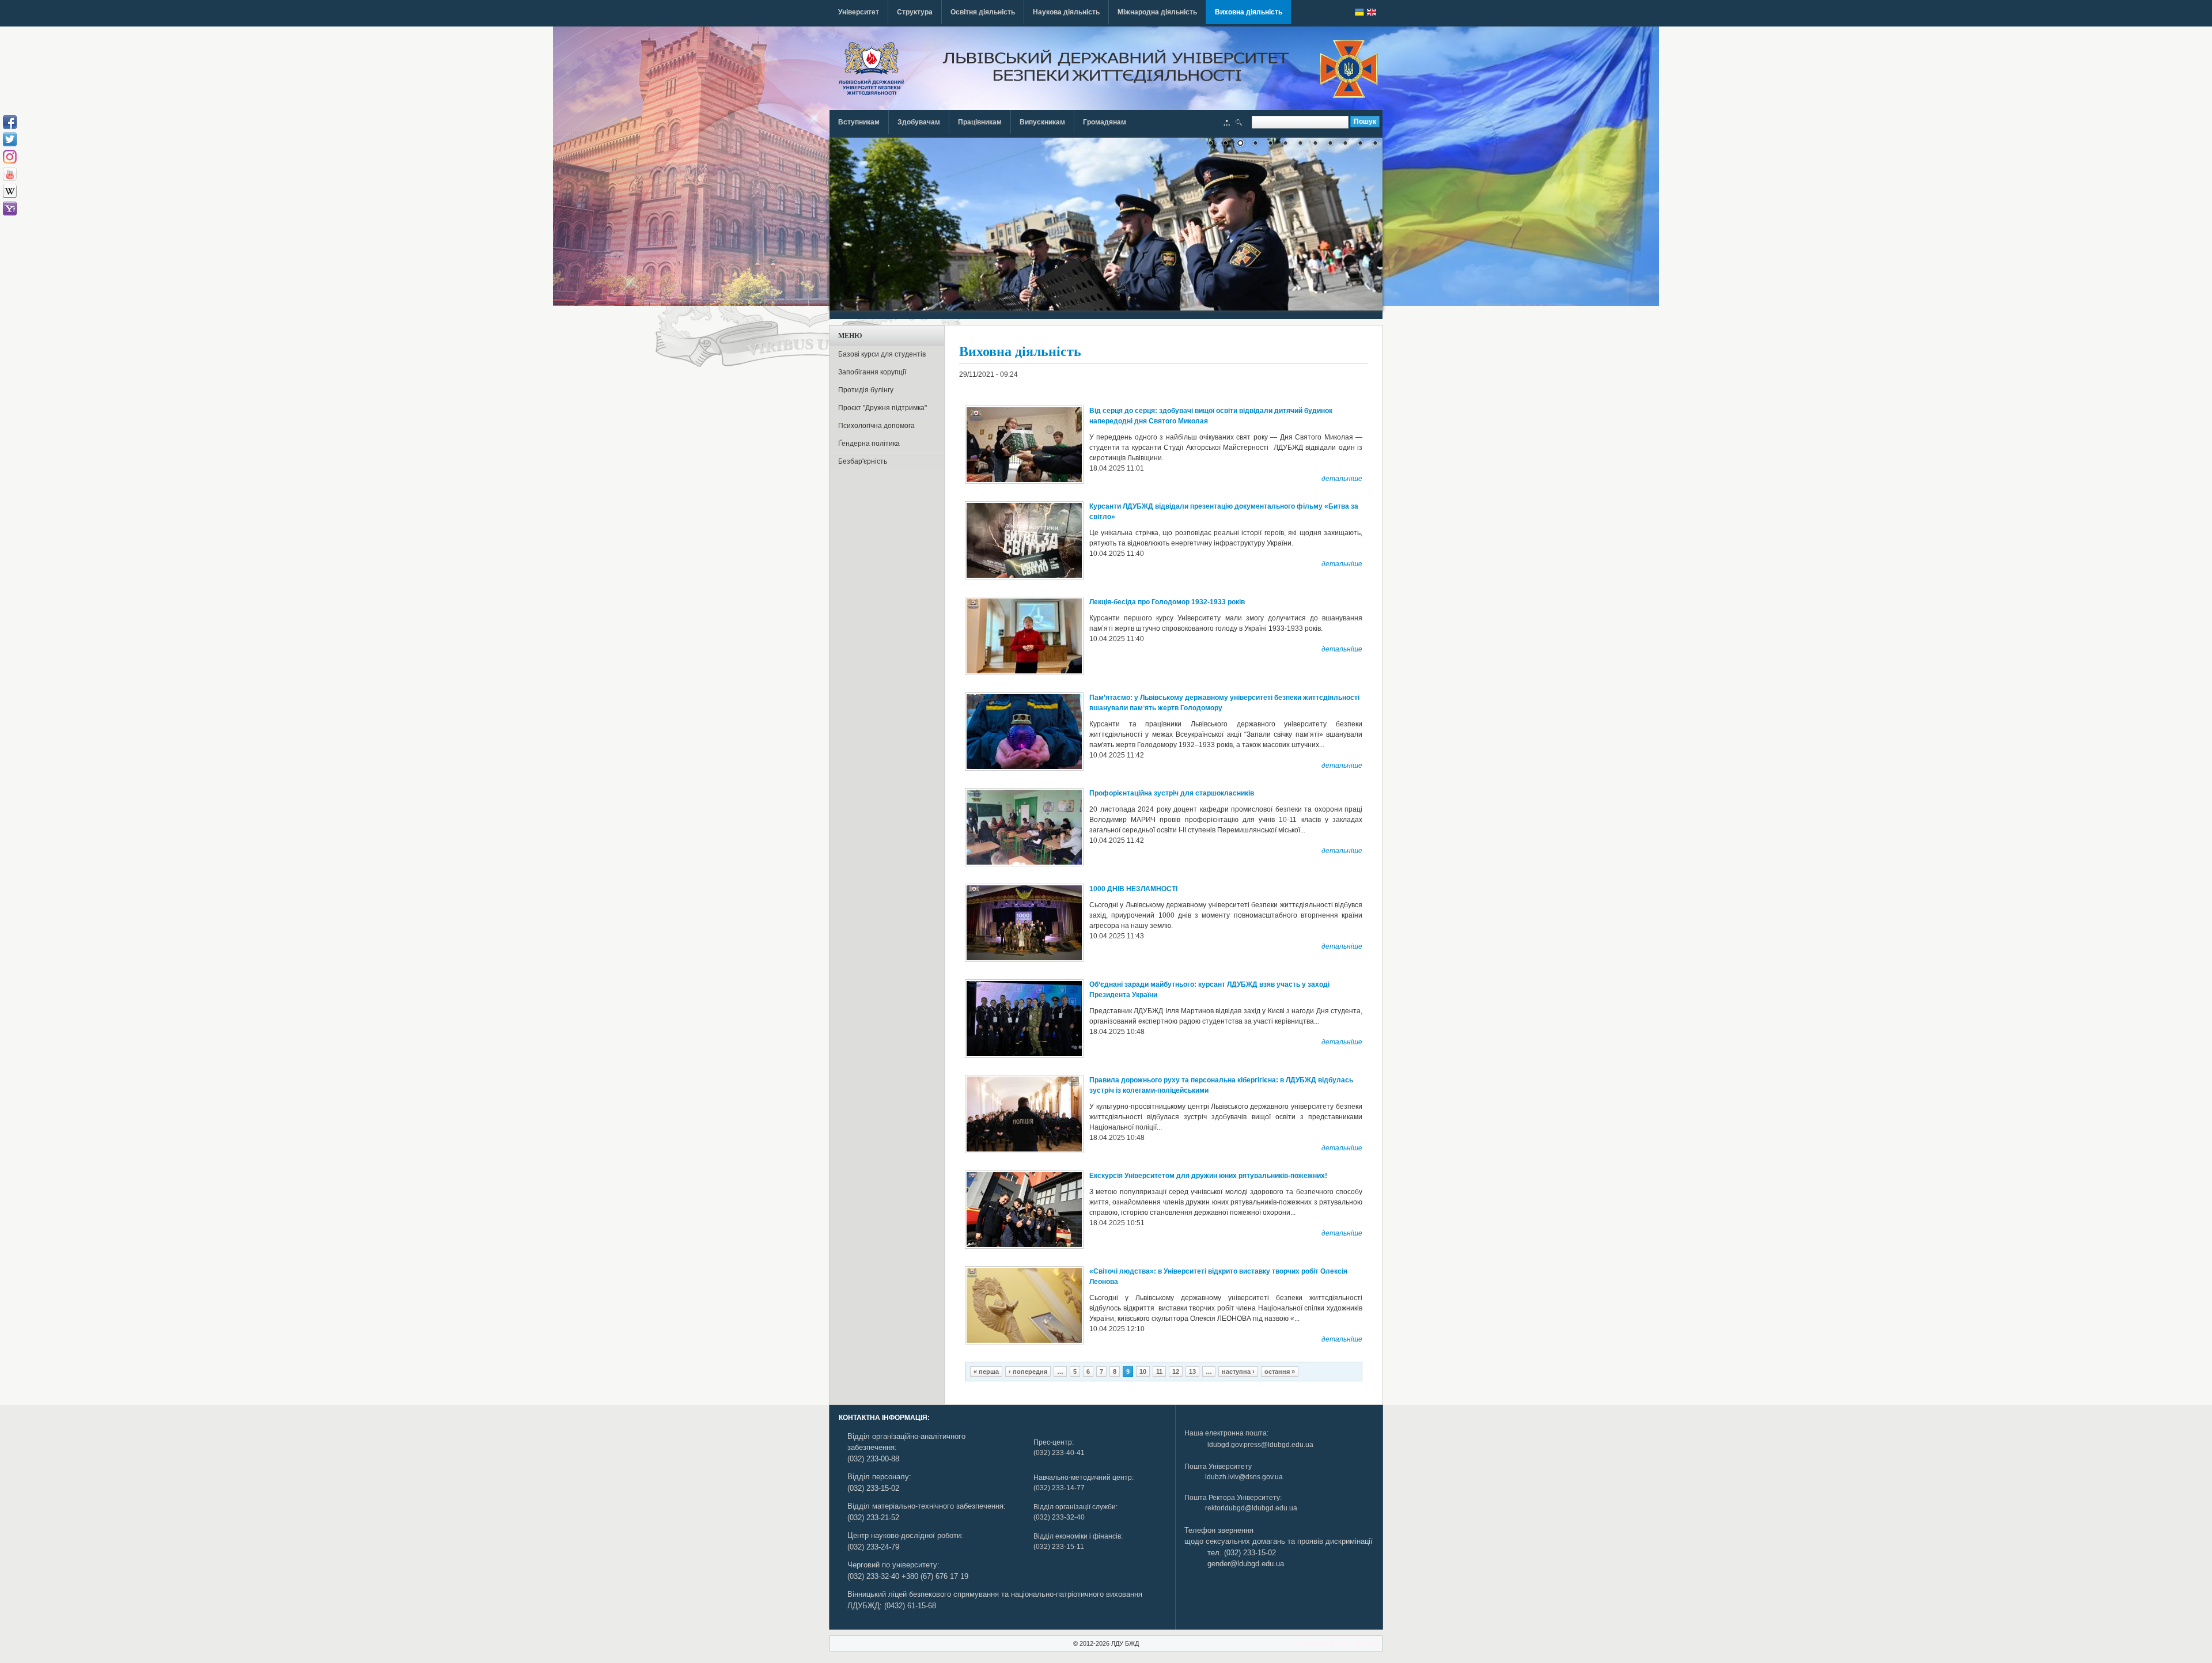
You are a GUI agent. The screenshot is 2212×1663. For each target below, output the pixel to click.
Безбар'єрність (863, 461)
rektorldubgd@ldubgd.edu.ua (1251, 1508)
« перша (986, 1372)
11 (1159, 1372)
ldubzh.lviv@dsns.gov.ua (1244, 1477)
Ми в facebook (10, 122)
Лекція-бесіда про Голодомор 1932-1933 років (1167, 602)
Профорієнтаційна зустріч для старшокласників (1172, 793)
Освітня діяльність (983, 12)
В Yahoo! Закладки (10, 209)
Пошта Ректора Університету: (1233, 1498)
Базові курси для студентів (882, 354)
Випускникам (1042, 122)
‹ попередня (1028, 1372)
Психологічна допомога (876, 426)
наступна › (1238, 1372)
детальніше (1342, 479)
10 (1143, 1372)
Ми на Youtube (10, 174)
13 (1192, 1372)
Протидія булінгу (866, 390)
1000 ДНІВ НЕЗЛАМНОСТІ (1133, 889)
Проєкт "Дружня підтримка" (882, 408)
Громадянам (1105, 122)
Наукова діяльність (1066, 12)
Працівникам (980, 122)
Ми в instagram (10, 157)
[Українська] (1359, 12)
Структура (915, 12)
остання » (1280, 1372)
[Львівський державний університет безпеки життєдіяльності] (871, 69)
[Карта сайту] (1227, 124)
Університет (859, 12)
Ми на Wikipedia (10, 191)
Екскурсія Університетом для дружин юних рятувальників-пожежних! (1208, 1176)
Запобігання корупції (872, 372)
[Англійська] (1372, 12)
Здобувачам (919, 122)
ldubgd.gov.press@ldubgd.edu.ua (1260, 1445)
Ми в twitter (10, 139)
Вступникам (859, 122)
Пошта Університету (1218, 1467)
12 (1176, 1372)
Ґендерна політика (869, 444)
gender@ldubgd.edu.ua (1246, 1564)
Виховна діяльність (1249, 12)
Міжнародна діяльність (1157, 12)
